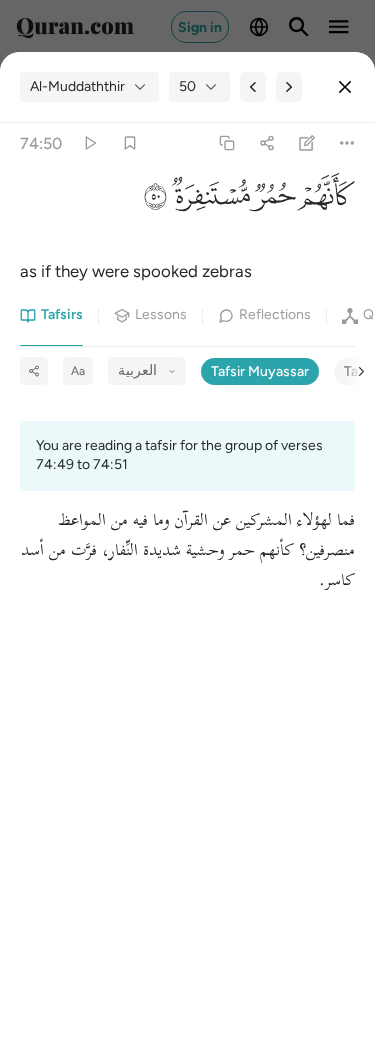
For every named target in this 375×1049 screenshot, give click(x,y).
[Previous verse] (253, 87)
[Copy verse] (226, 143)
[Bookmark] (129, 143)
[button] (325, 201)
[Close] (345, 87)
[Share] (266, 143)
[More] (347, 143)
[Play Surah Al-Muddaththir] (89, 143)
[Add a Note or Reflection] (307, 143)
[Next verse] (289, 87)
